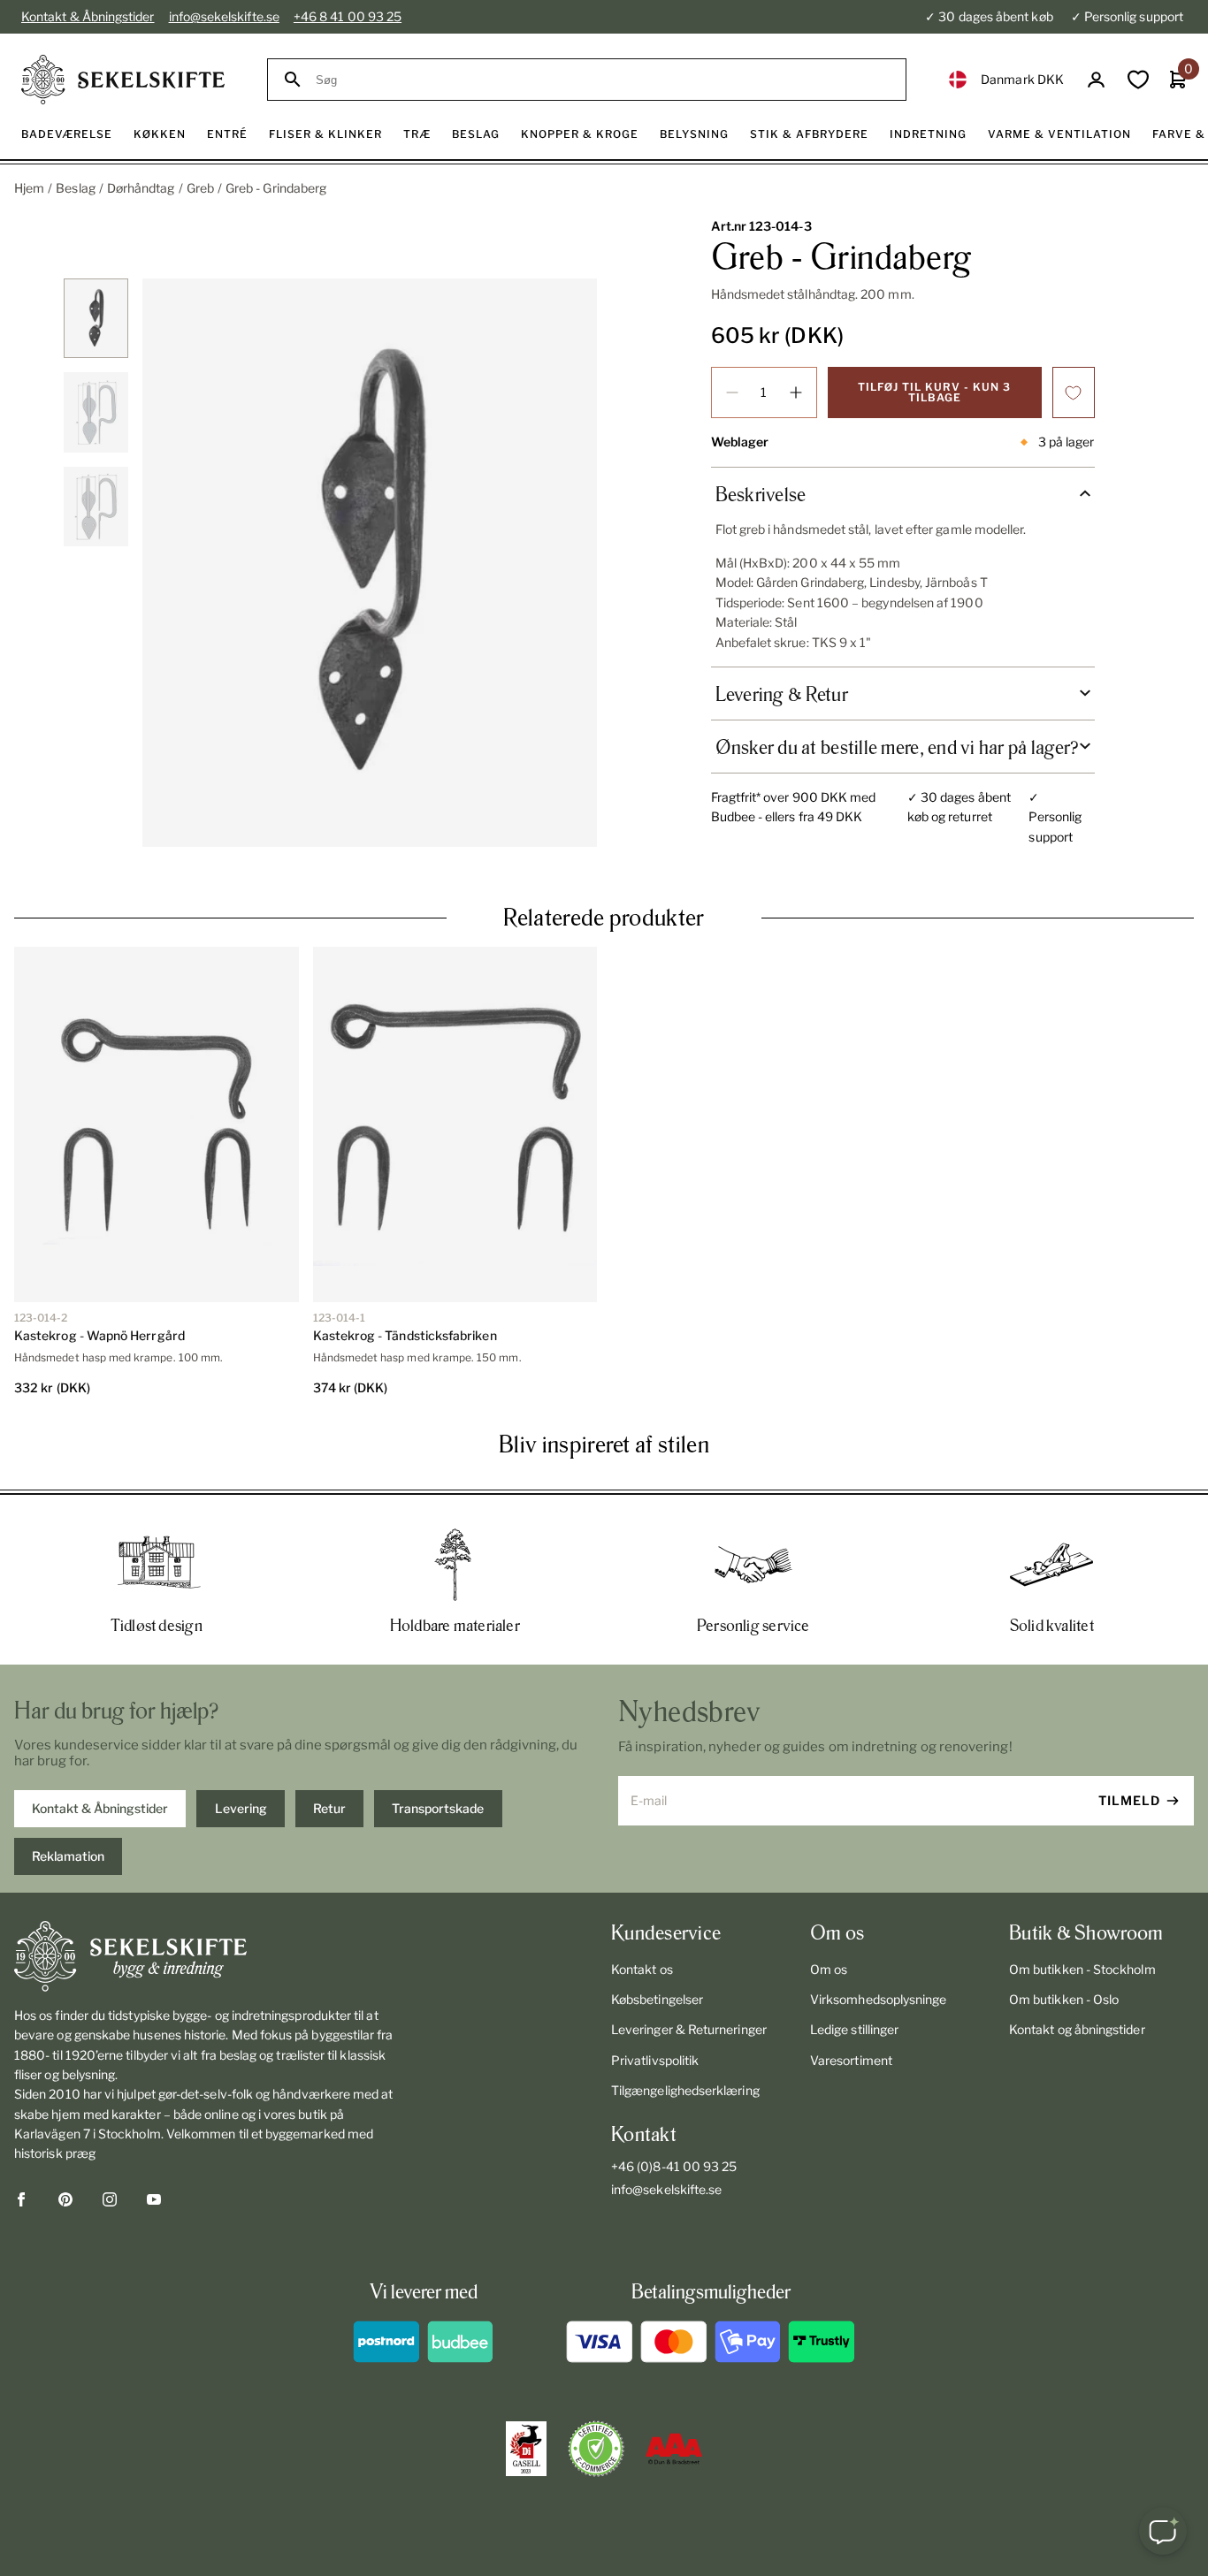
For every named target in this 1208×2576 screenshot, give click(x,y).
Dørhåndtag (141, 188)
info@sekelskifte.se (224, 16)
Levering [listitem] (241, 1808)
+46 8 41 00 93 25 (348, 16)
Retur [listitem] (329, 1808)
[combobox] (603, 80)
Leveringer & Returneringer (689, 2029)
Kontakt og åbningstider (1077, 2029)
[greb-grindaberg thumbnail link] (96, 318)
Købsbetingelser (657, 1999)
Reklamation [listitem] (68, 1856)
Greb (200, 188)
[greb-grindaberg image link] (370, 563)
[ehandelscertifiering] (596, 2449)
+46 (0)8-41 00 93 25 (674, 2166)
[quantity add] (796, 392)
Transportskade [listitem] (438, 1808)
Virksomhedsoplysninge (878, 1999)
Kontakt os (642, 1969)
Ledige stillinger (854, 2029)
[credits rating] (674, 2449)
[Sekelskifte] (206, 1956)
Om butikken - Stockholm (1082, 1969)
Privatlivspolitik (655, 2060)
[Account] (1096, 80)
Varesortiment (851, 2060)
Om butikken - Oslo (1064, 1999)
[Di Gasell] (526, 2449)
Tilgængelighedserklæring (685, 2090)
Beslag (75, 188)
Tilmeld (1129, 1800)
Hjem (29, 188)
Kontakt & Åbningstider (88, 16)
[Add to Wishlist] (1074, 392)
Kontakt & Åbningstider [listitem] (100, 1808)
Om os (829, 1969)
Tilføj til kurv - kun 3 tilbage (934, 392)
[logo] (123, 80)
